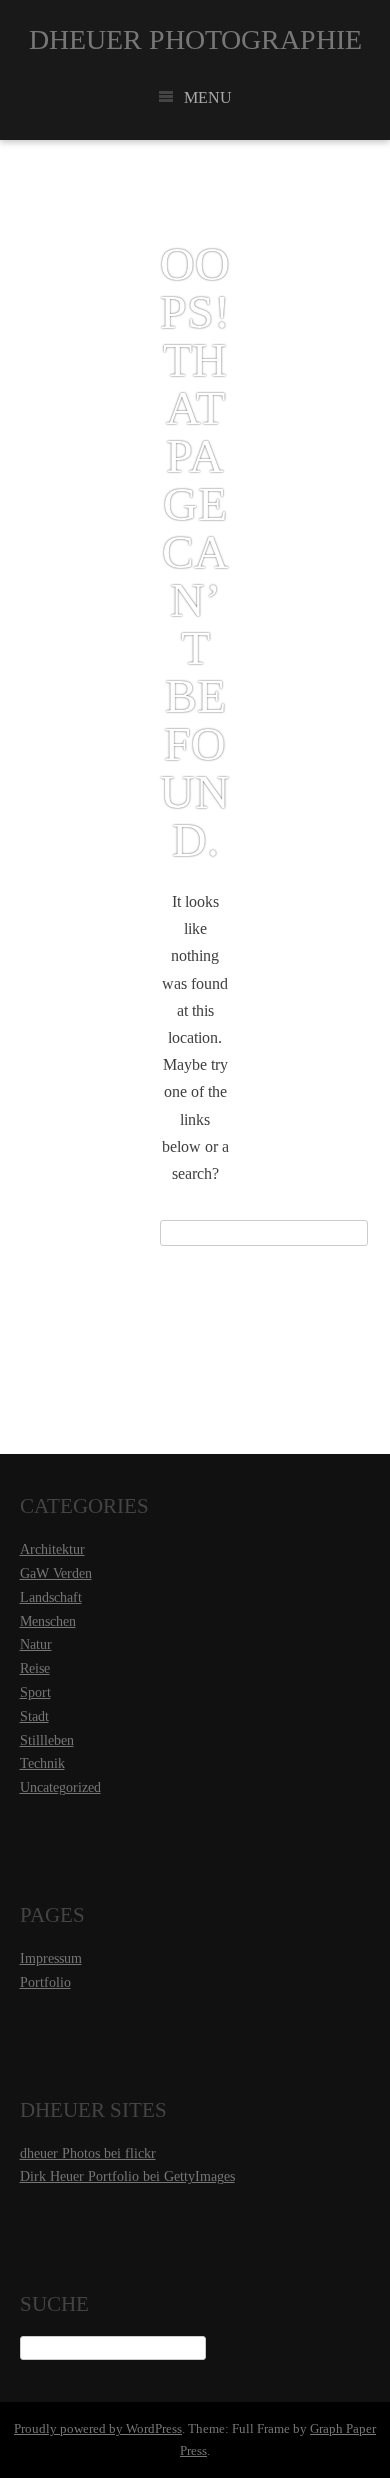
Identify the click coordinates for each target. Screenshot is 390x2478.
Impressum (51, 1958)
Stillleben (47, 1740)
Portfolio (45, 1982)
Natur (36, 1644)
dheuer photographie (195, 39)
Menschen (48, 1621)
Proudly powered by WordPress (98, 2428)
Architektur (52, 1549)
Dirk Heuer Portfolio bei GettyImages (127, 2176)
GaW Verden (56, 1573)
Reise (35, 1668)
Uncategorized (60, 1787)
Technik (42, 1763)
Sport (35, 1692)
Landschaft (51, 1597)
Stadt (34, 1716)
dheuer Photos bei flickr (88, 2153)
